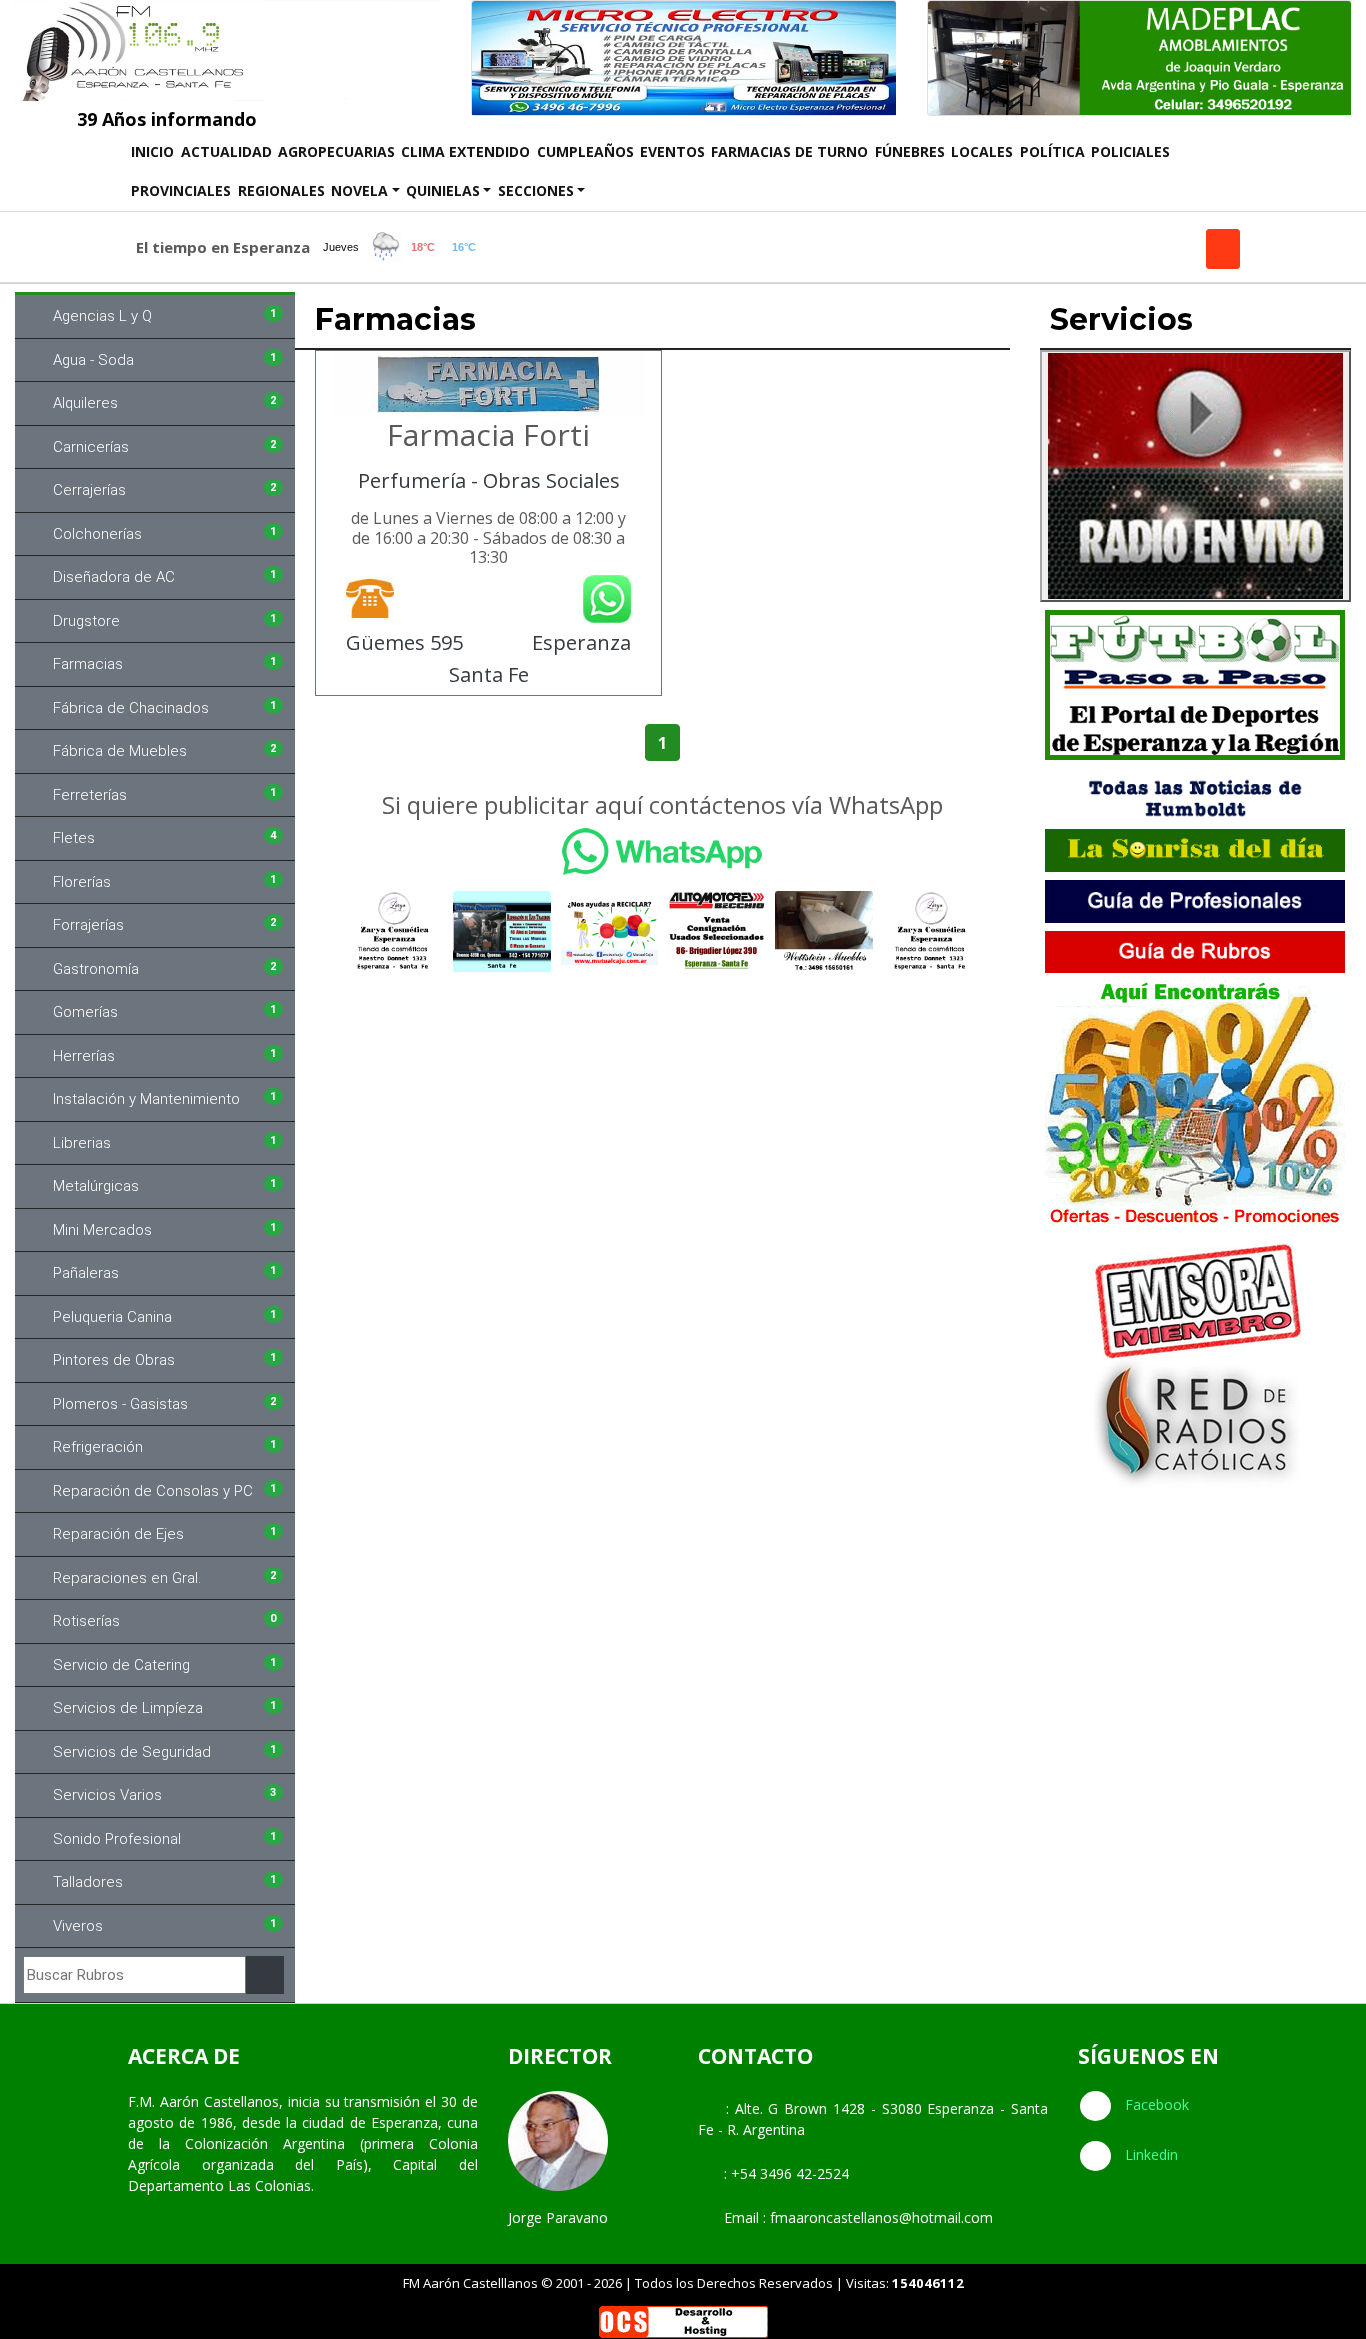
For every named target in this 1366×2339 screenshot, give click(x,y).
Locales (982, 151)
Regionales (281, 190)
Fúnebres (910, 151)
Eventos (672, 151)
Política (1052, 151)
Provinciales (181, 190)
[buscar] (1223, 249)
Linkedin (1149, 2154)
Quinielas (443, 190)
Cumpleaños (585, 151)
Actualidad (226, 151)
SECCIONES (536, 190)
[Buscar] (265, 1975)
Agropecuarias (336, 151)
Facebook (1155, 2104)
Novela (359, 190)
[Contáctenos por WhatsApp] (662, 851)
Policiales (1130, 151)
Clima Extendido (465, 151)
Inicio (154, 151)
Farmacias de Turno (789, 151)
